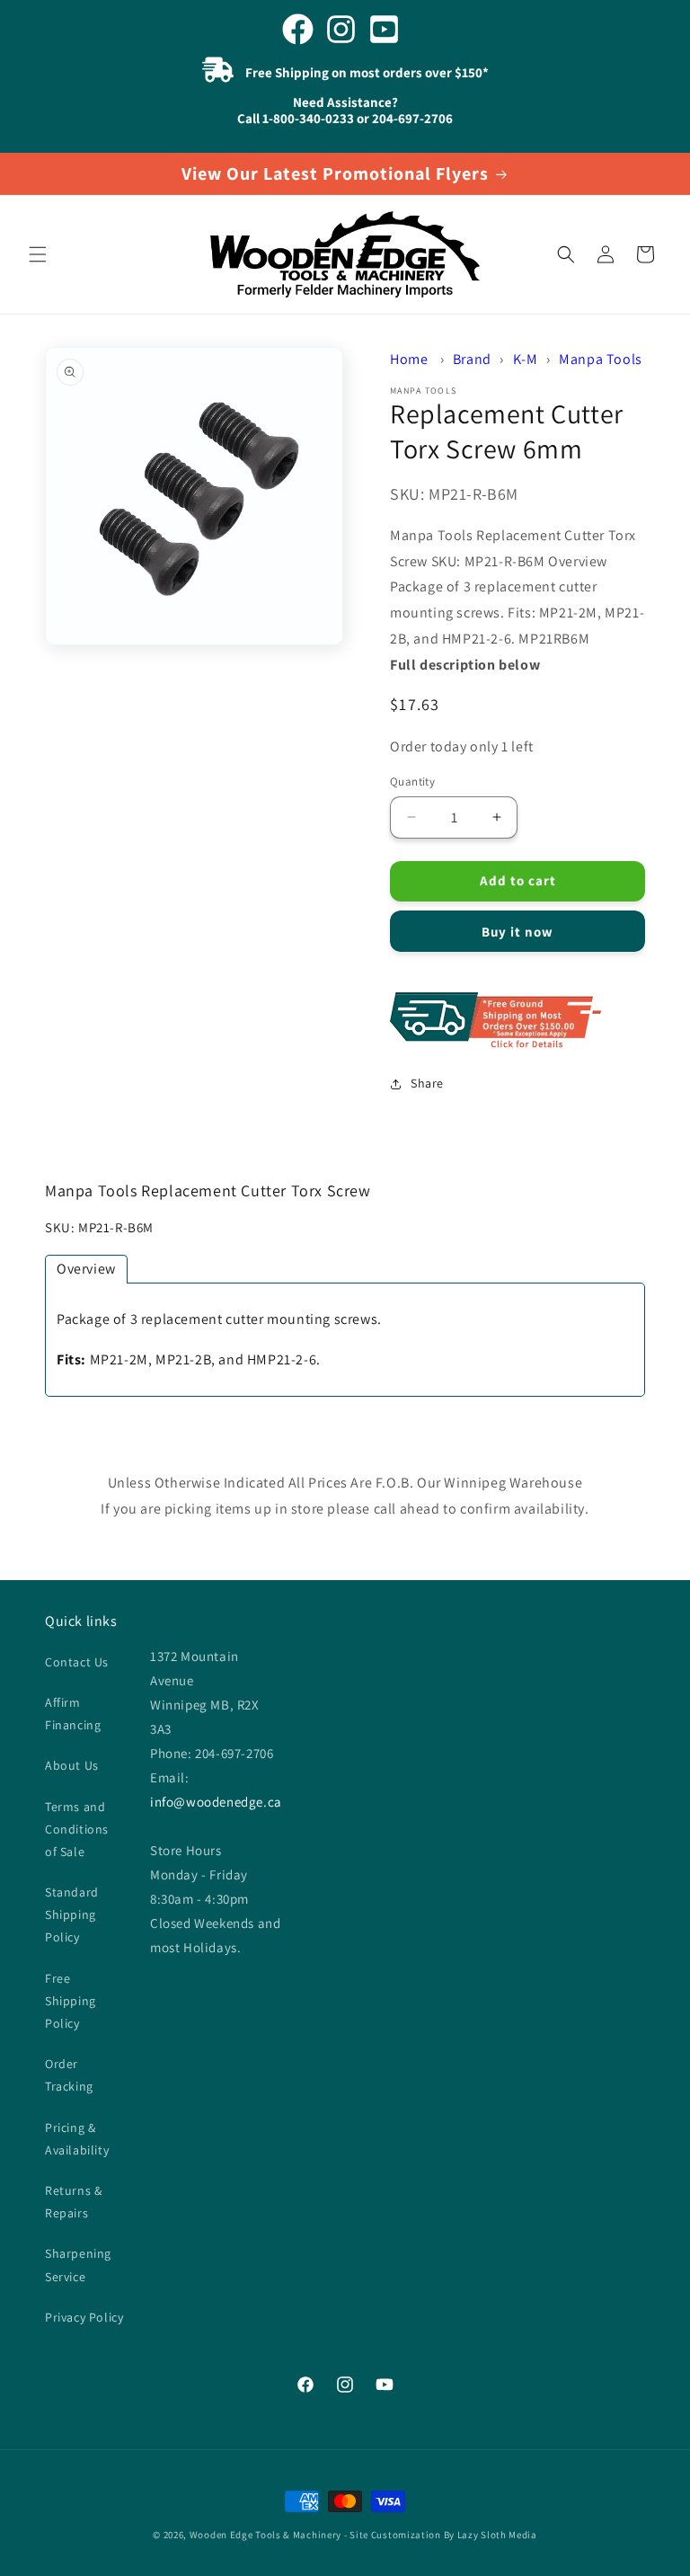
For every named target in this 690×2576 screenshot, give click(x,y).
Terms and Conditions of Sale (77, 1829)
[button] (38, 254)
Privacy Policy (84, 2317)
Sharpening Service (78, 2265)
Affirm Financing (73, 1714)
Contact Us (77, 1662)
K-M (526, 359)
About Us (72, 1765)
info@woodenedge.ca (216, 1802)
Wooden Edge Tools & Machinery (265, 2535)
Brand (472, 359)
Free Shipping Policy (71, 2001)
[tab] (86, 1269)
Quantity (412, 782)
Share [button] (427, 1083)
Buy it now (517, 932)
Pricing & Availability (77, 2139)
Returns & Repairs (73, 2202)
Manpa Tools (601, 359)
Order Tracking (69, 2075)
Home (409, 359)
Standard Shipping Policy (72, 1914)
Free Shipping (517, 1022)
